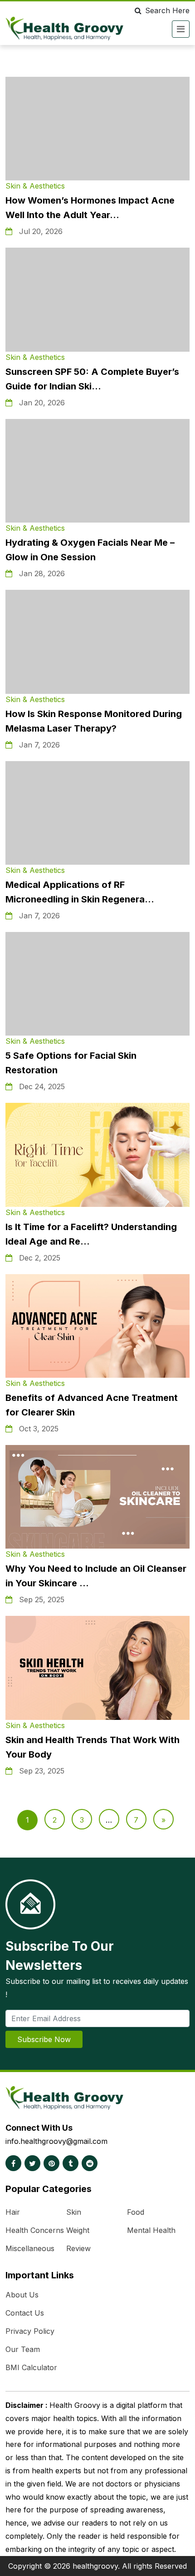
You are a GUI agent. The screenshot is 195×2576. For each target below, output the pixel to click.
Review (78, 2248)
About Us (22, 2295)
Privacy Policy (30, 2331)
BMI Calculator (31, 2367)
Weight (78, 2230)
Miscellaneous (30, 2248)
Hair (13, 2212)
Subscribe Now (44, 2039)
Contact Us (25, 2313)
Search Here (167, 10)
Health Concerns (35, 2230)
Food (136, 2212)
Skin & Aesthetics (35, 186)
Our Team (23, 2349)
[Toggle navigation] (181, 29)
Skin (74, 2212)
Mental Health (151, 2230)
